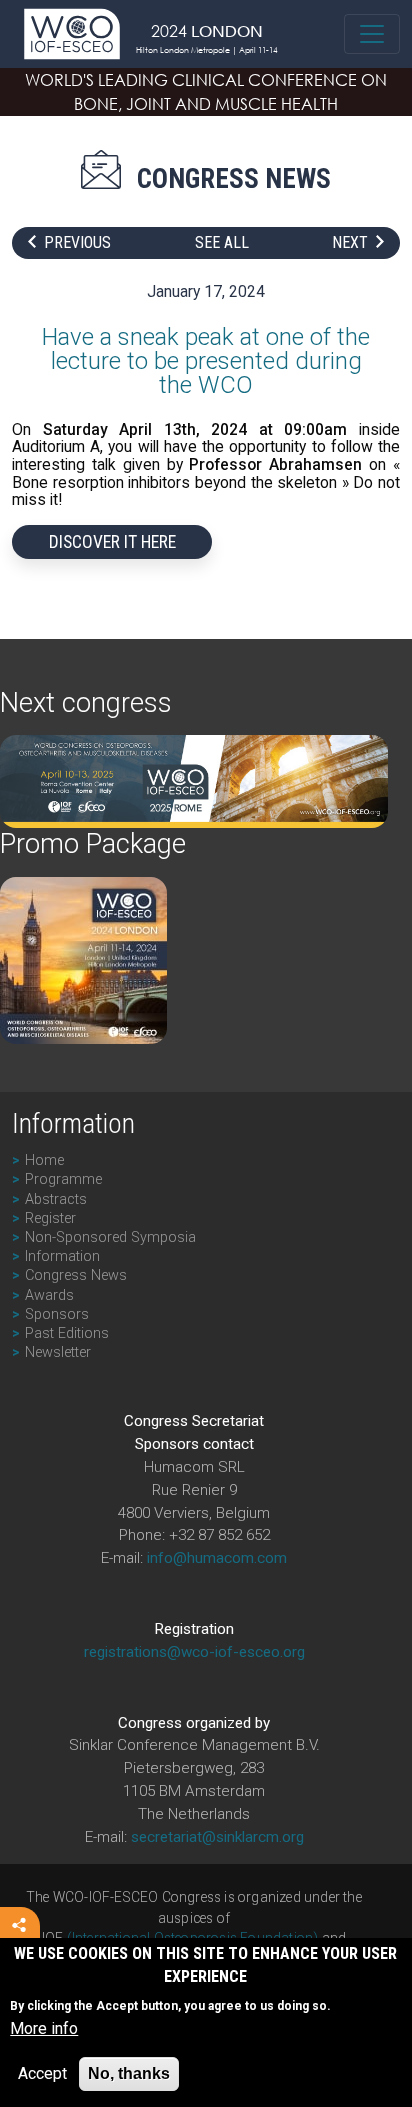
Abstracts (56, 1199)
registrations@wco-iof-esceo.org (194, 1652)
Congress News (76, 1275)
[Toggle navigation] (372, 34)
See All (222, 243)
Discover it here (112, 542)
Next (350, 243)
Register (50, 1218)
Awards (49, 1295)
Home (44, 1160)
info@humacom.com (217, 1558)
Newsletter (58, 1352)
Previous (77, 243)
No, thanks (129, 2073)
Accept (42, 2073)
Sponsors (57, 1314)
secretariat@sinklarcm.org (217, 1837)
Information (62, 1256)
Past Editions (67, 1333)
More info (44, 2028)
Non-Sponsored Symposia (110, 1237)
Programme (63, 1179)
